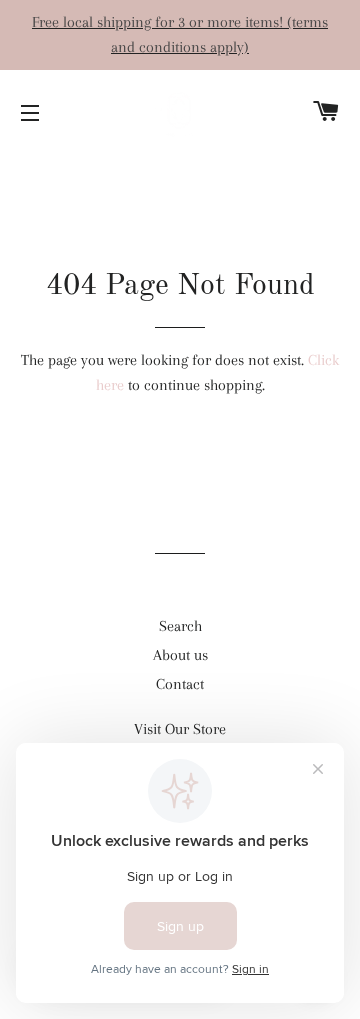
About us (180, 655)
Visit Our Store (180, 729)
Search (180, 626)
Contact (180, 684)
